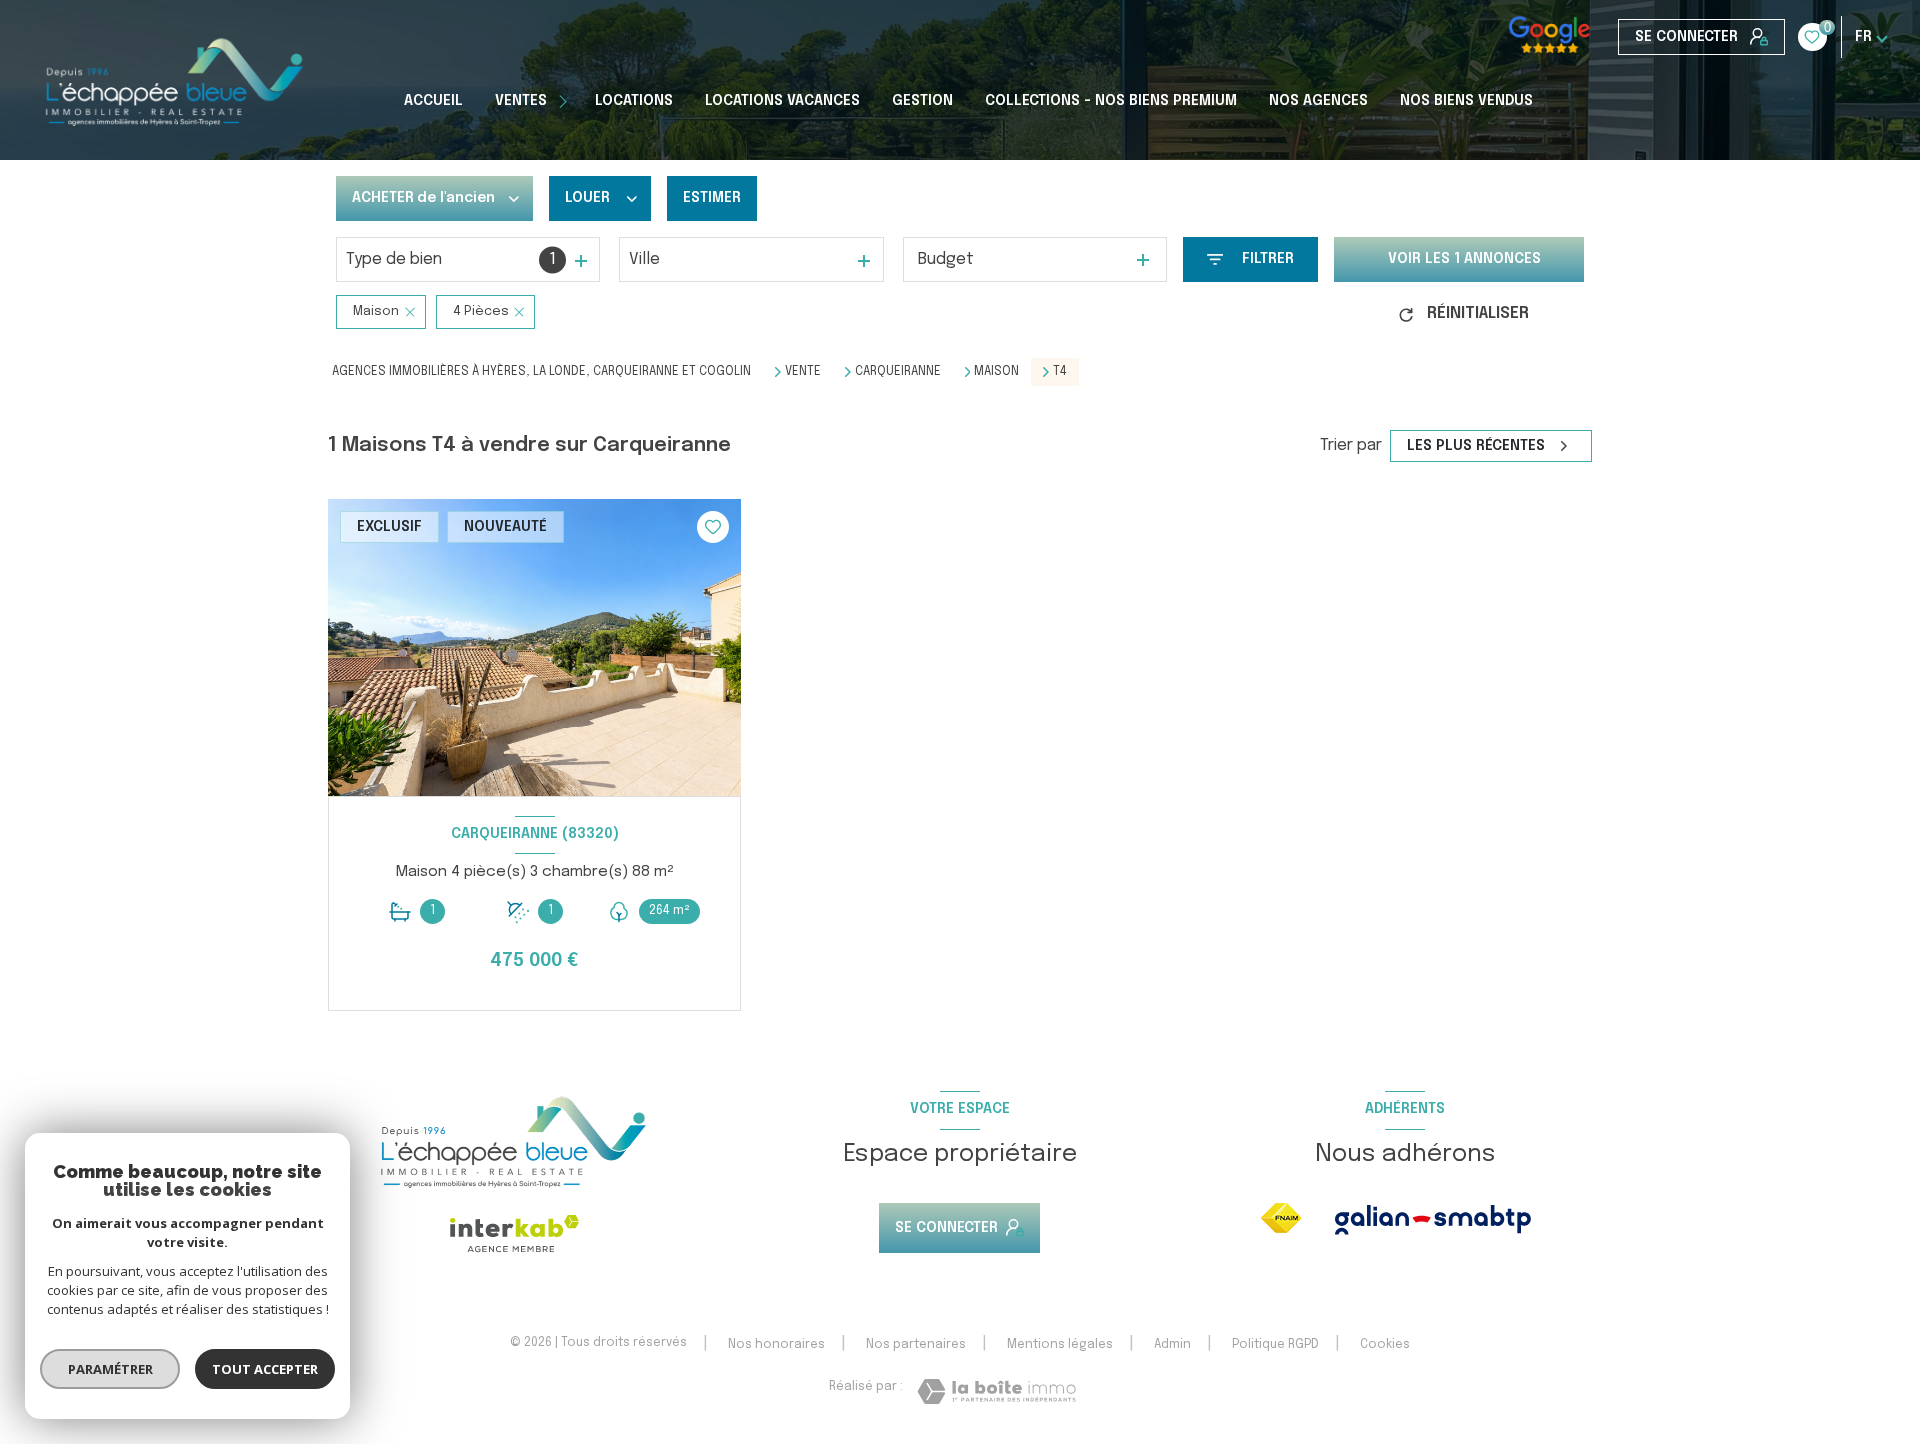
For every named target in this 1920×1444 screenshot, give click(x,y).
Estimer (712, 198)
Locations (634, 101)
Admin (1172, 1345)
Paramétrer (110, 1369)
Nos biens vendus (1466, 101)
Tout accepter (265, 1369)
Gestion (922, 101)
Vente (803, 372)
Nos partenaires (916, 1345)
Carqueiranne (898, 372)
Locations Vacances (782, 101)
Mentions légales (1060, 1345)
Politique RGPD (1275, 1345)
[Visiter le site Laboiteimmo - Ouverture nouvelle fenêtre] (996, 1391)
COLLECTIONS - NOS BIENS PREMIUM (1111, 101)
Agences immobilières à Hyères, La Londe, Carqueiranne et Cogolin (541, 372)
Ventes (521, 101)
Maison (996, 372)
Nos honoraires (776, 1345)
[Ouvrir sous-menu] (566, 101)
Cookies (1385, 1345)
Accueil (433, 101)
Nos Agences (1318, 101)
